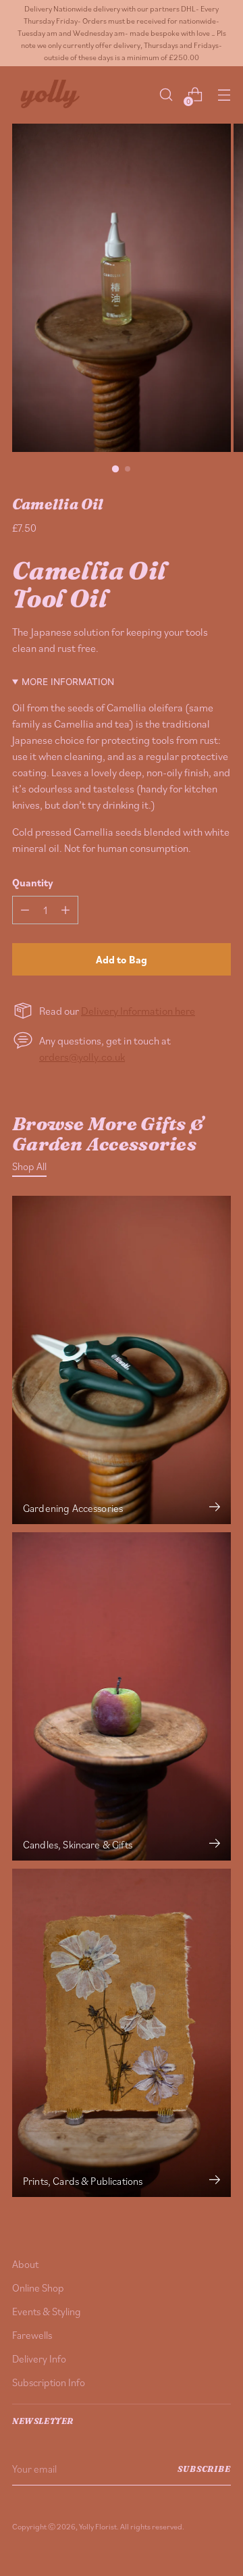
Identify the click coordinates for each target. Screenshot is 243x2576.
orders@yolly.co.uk (82, 1057)
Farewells (32, 2335)
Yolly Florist (98, 2526)
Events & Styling (47, 2311)
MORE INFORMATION (68, 682)
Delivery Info (39, 2358)
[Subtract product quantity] (25, 910)
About (25, 2264)
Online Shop (38, 2288)
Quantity (33, 882)
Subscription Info (49, 2382)
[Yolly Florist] (49, 95)
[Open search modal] (166, 95)
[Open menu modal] (224, 95)
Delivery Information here (138, 1011)
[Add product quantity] (65, 910)
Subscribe (204, 2469)
